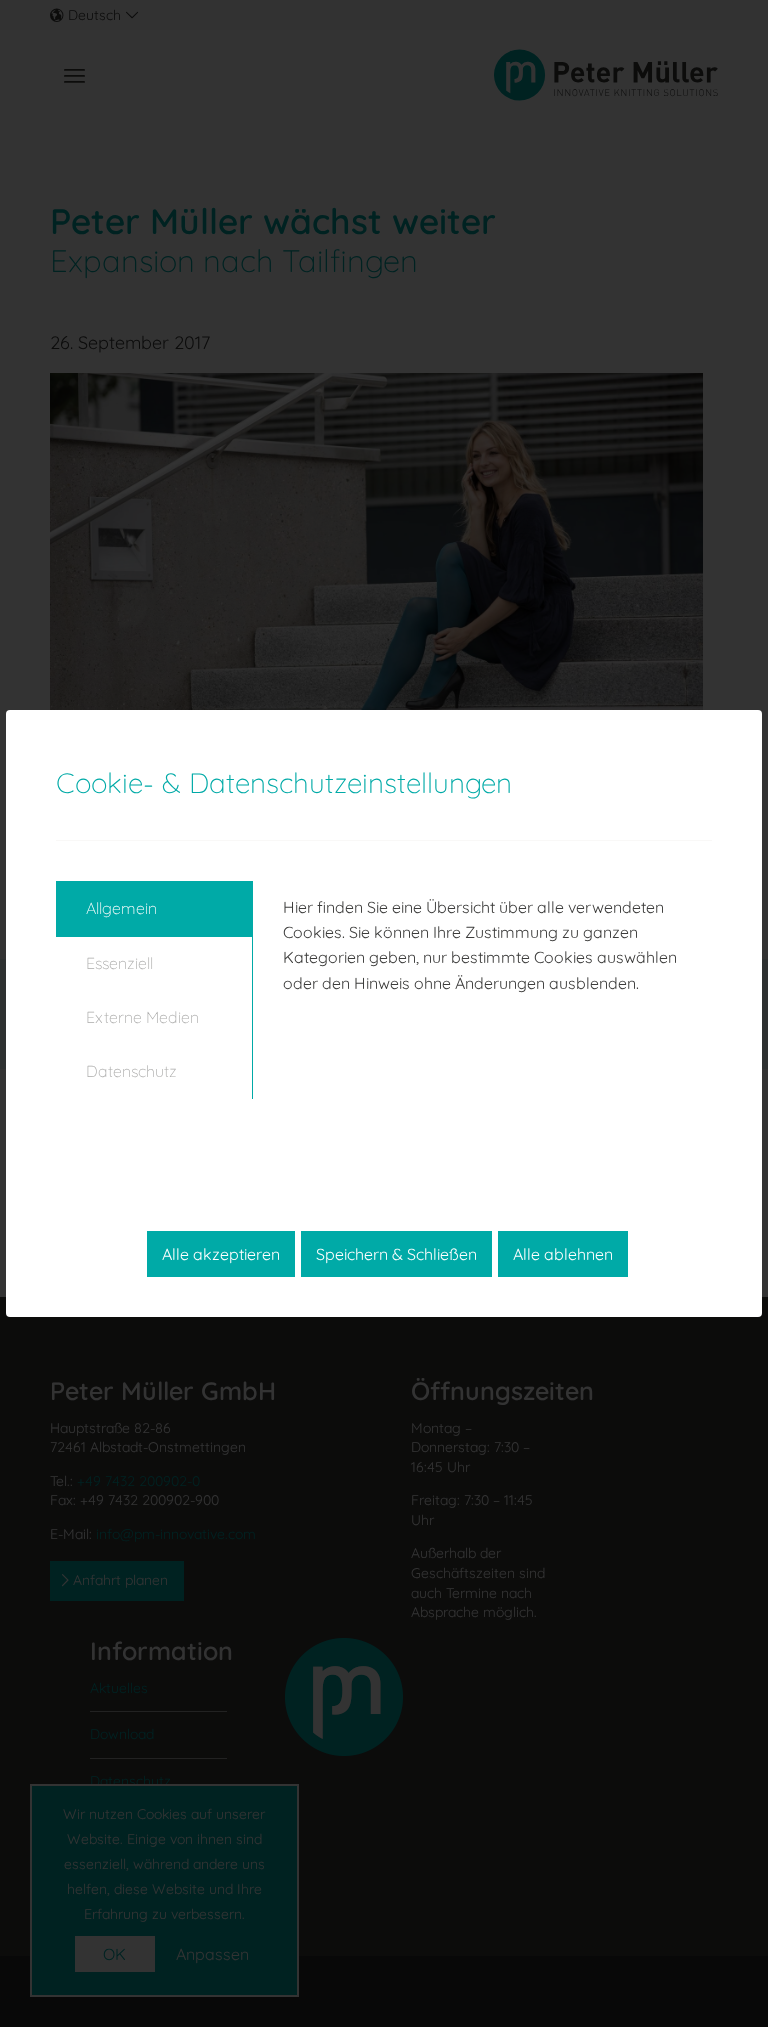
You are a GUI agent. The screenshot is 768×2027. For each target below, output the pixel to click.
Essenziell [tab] (119, 963)
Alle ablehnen (563, 1254)
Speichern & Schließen (396, 1254)
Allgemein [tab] (121, 908)
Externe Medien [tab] (142, 1017)
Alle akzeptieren (221, 1254)
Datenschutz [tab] (131, 1071)
